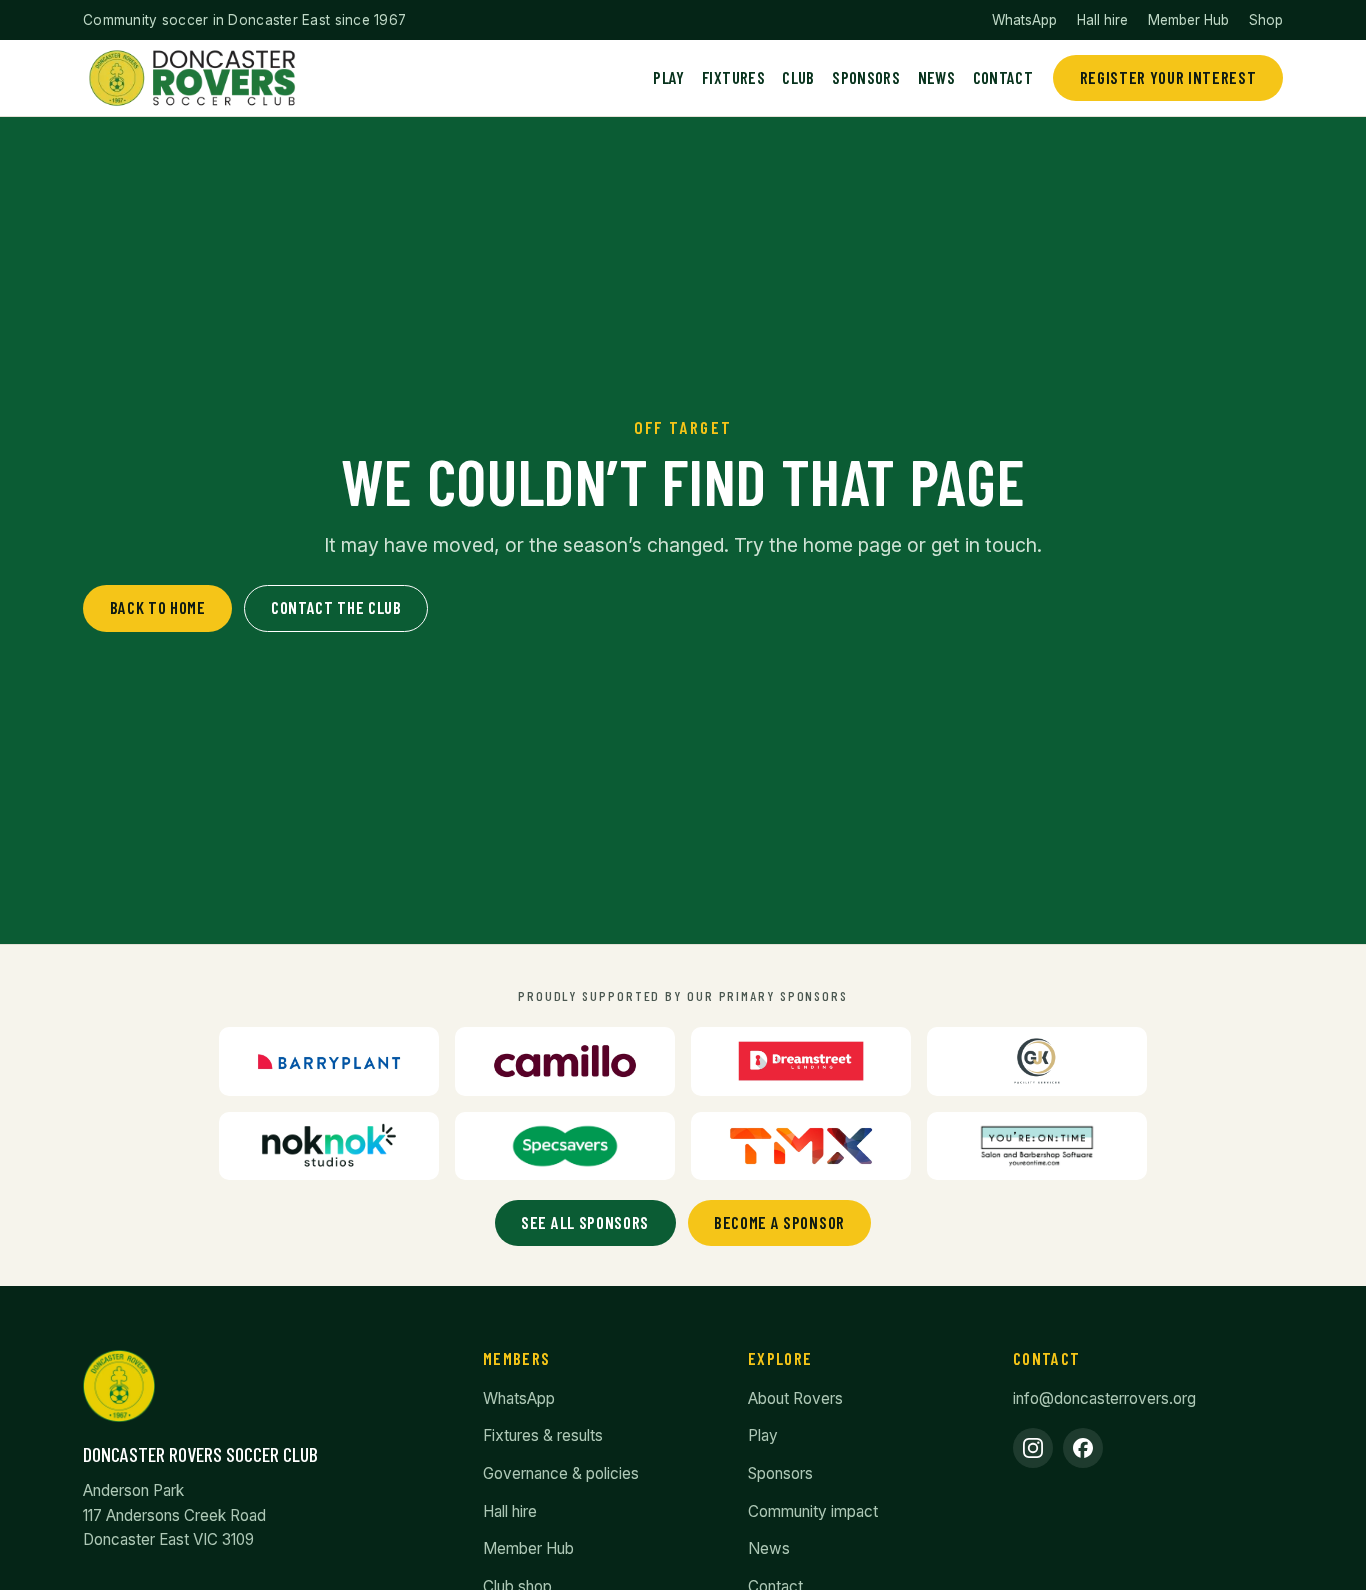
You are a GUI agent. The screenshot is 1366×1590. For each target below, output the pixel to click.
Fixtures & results (543, 1435)
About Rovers (795, 1398)
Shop (1266, 19)
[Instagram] (1033, 1448)
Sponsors (866, 77)
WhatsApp (1024, 20)
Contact (1003, 77)
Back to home (158, 607)
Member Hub (1188, 20)
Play (668, 77)
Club (798, 77)
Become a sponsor (779, 1222)
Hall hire (1102, 20)
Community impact (813, 1511)
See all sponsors (585, 1222)
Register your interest (1168, 77)
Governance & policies (561, 1473)
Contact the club (336, 607)
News (936, 77)
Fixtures (733, 77)
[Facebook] (1083, 1448)
